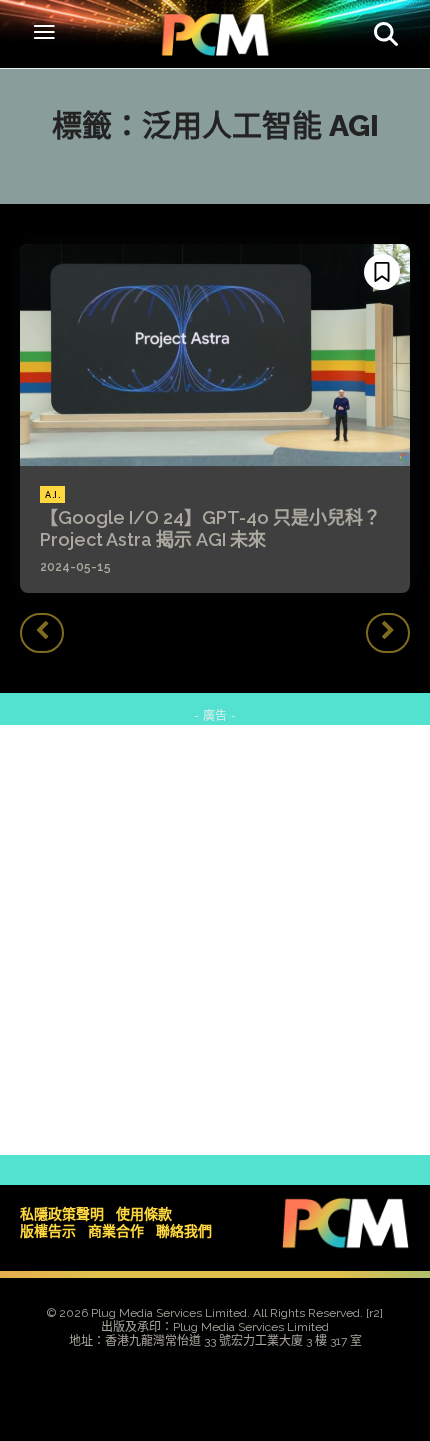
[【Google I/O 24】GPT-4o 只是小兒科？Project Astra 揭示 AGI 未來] (215, 355)
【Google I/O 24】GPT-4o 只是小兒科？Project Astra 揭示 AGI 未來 (210, 528)
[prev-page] (42, 633)
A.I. (52, 495)
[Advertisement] (215, 940)
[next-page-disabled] (388, 633)
